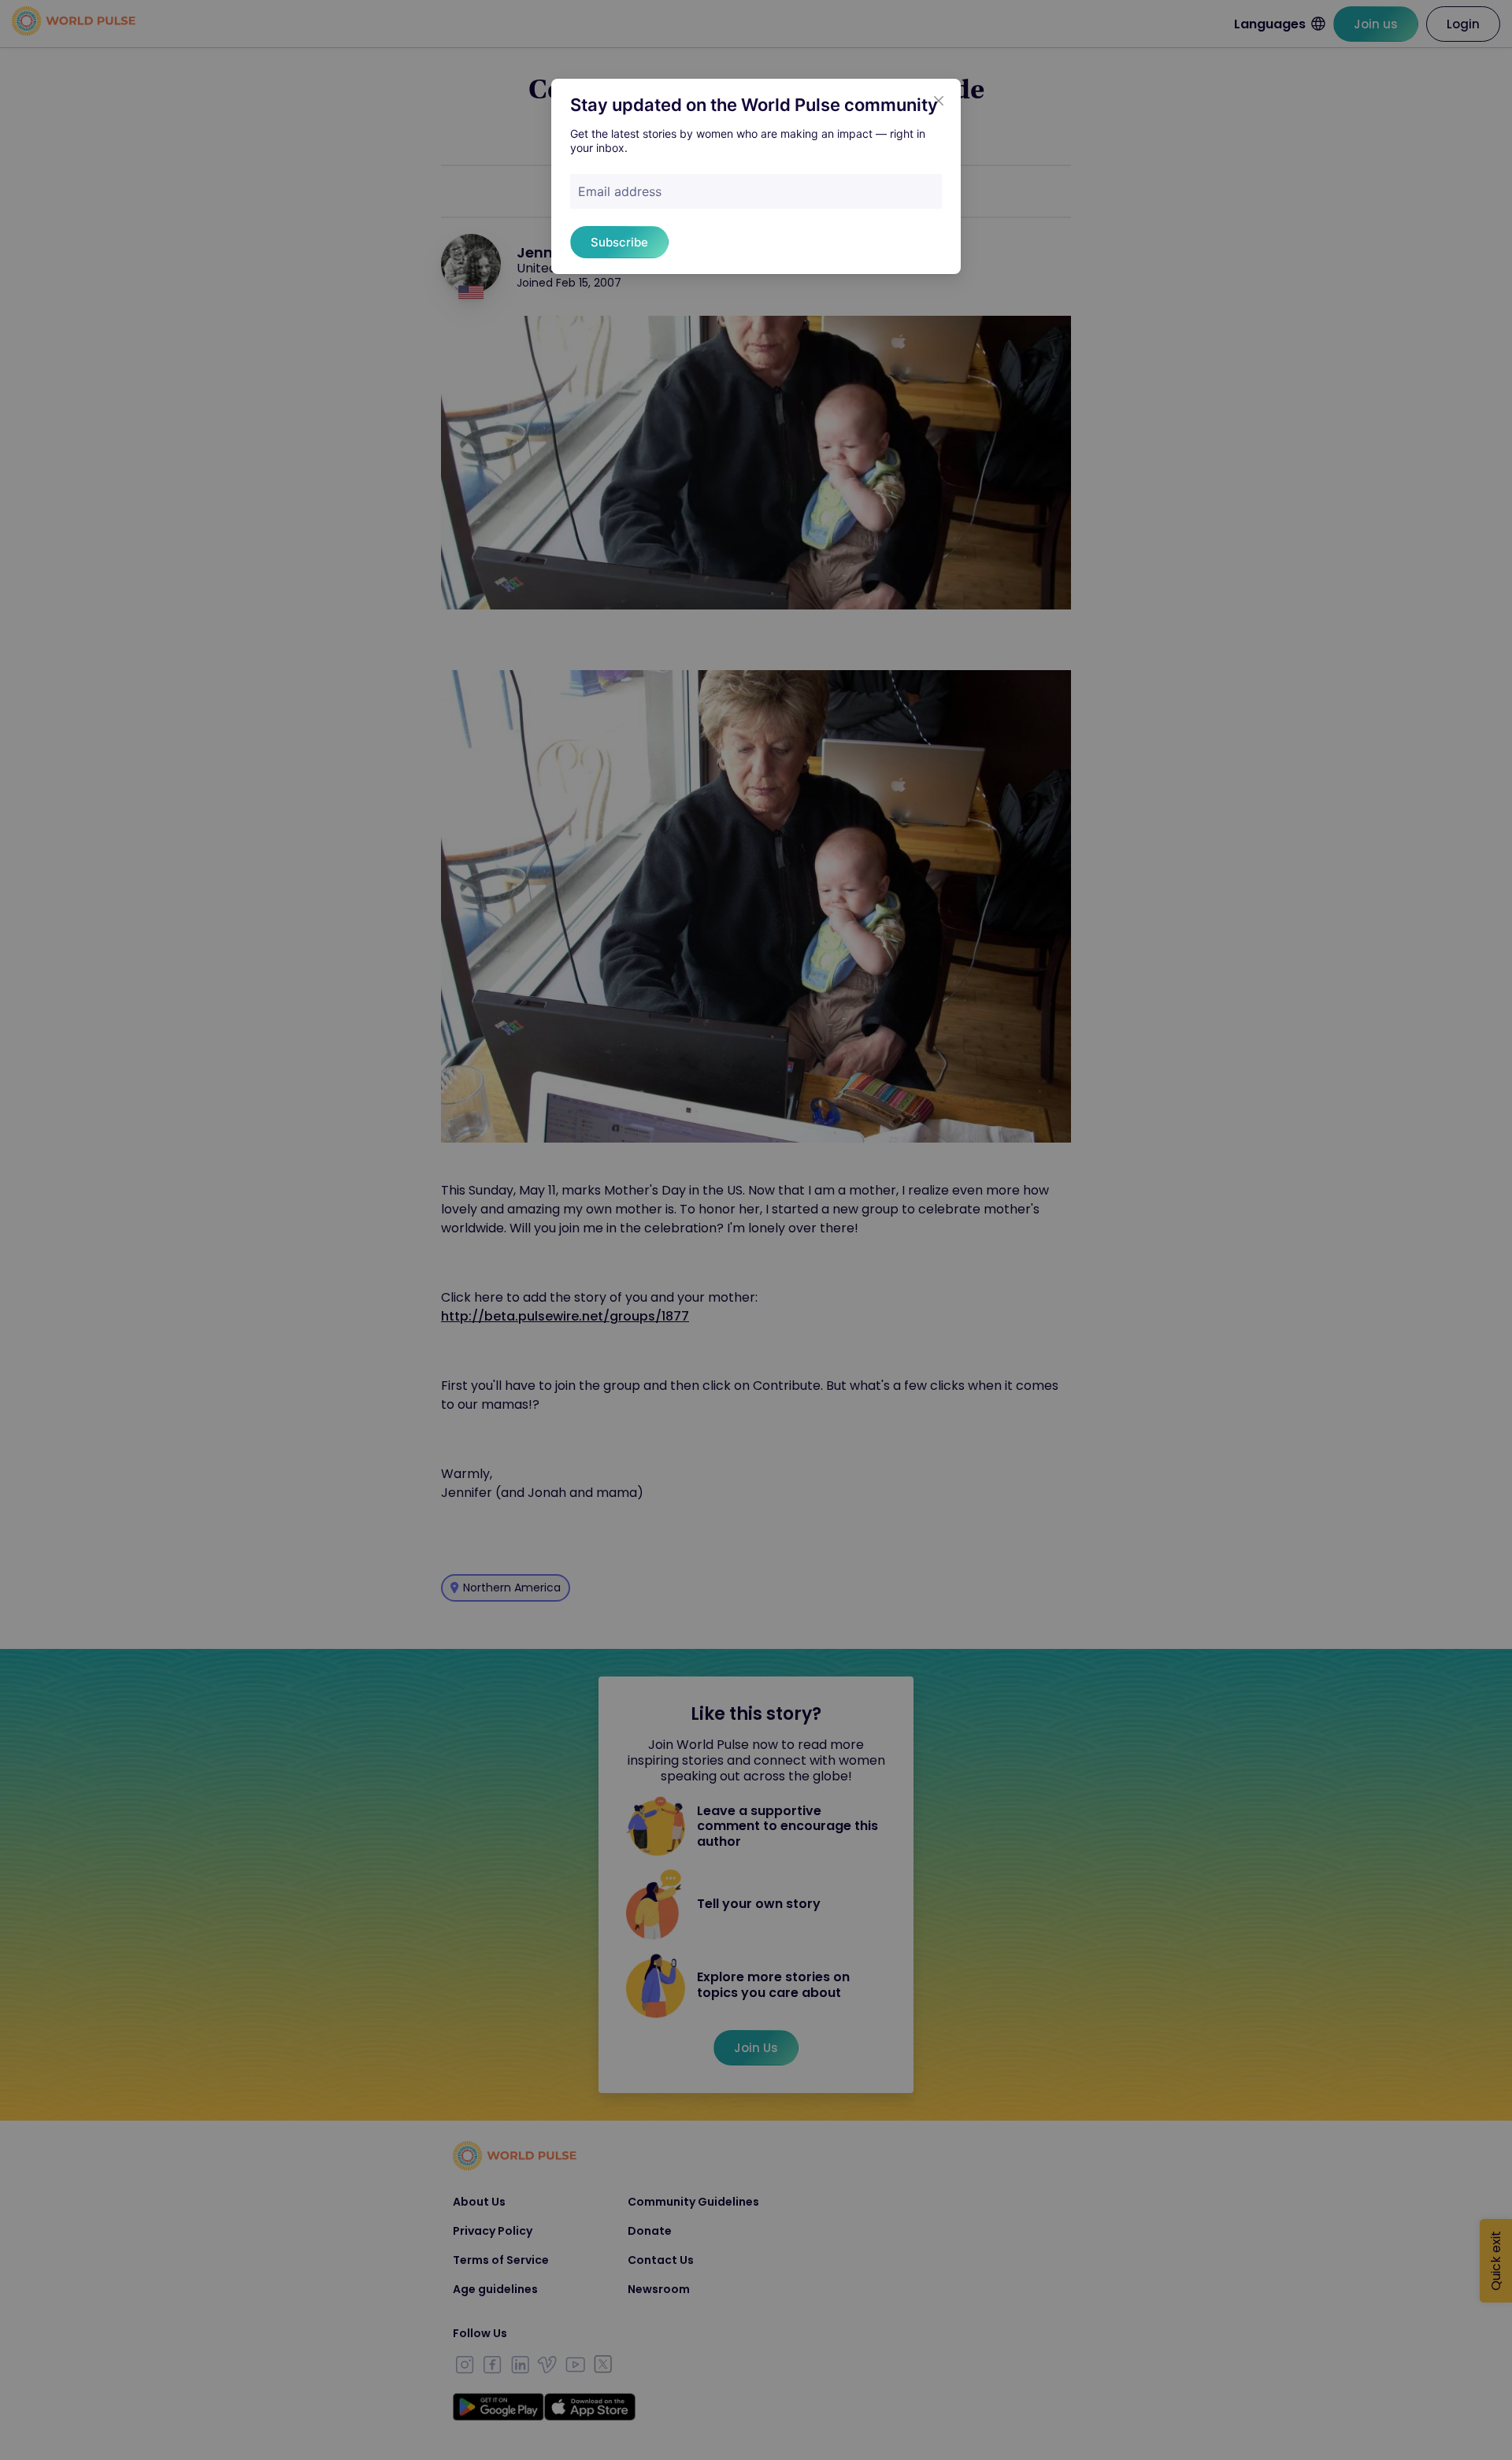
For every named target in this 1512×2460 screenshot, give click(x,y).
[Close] (939, 101)
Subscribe (619, 242)
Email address (620, 191)
